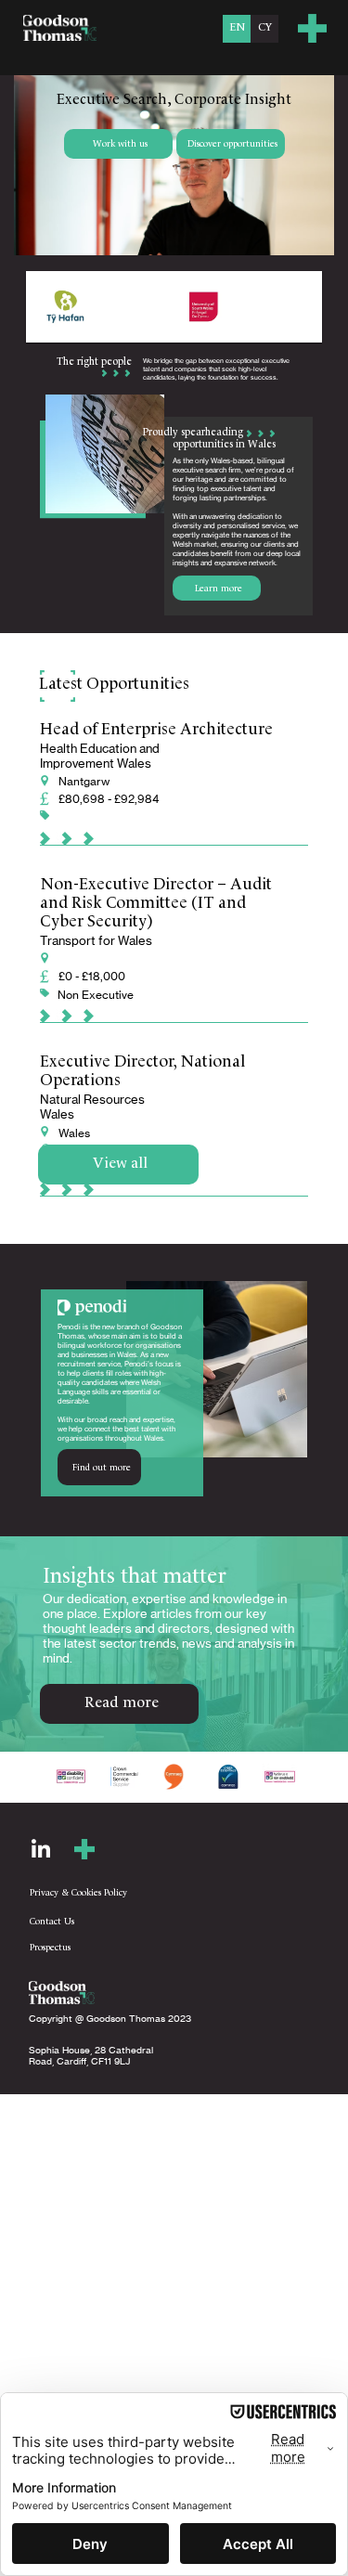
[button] (312, 28)
